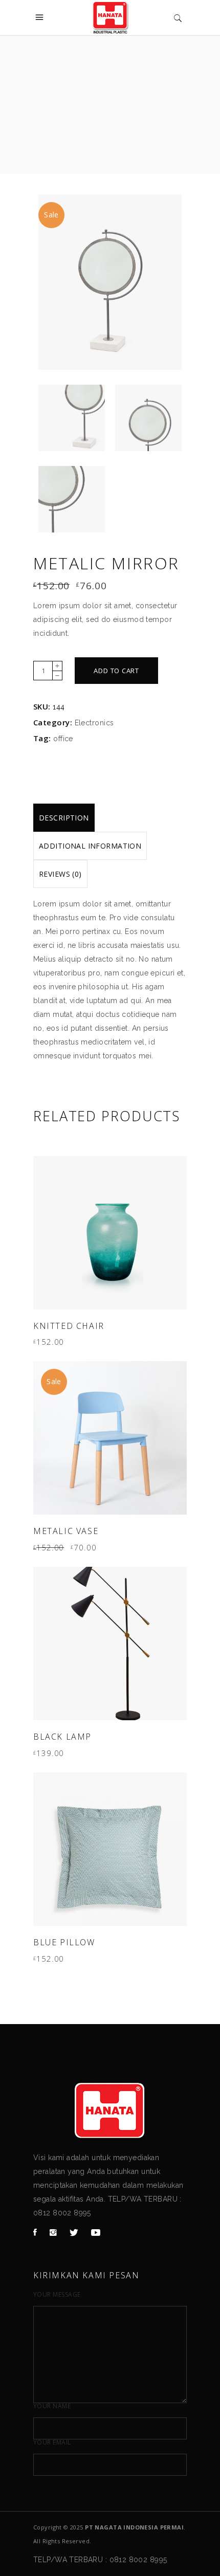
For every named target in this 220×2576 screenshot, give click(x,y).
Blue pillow (64, 1942)
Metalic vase (66, 1531)
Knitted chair (69, 1326)
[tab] (64, 818)
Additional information (90, 846)
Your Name (52, 2406)
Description (64, 818)
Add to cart (116, 671)
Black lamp (62, 1737)
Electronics (94, 723)
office (63, 739)
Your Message (57, 2295)
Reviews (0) (60, 874)
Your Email (52, 2442)
